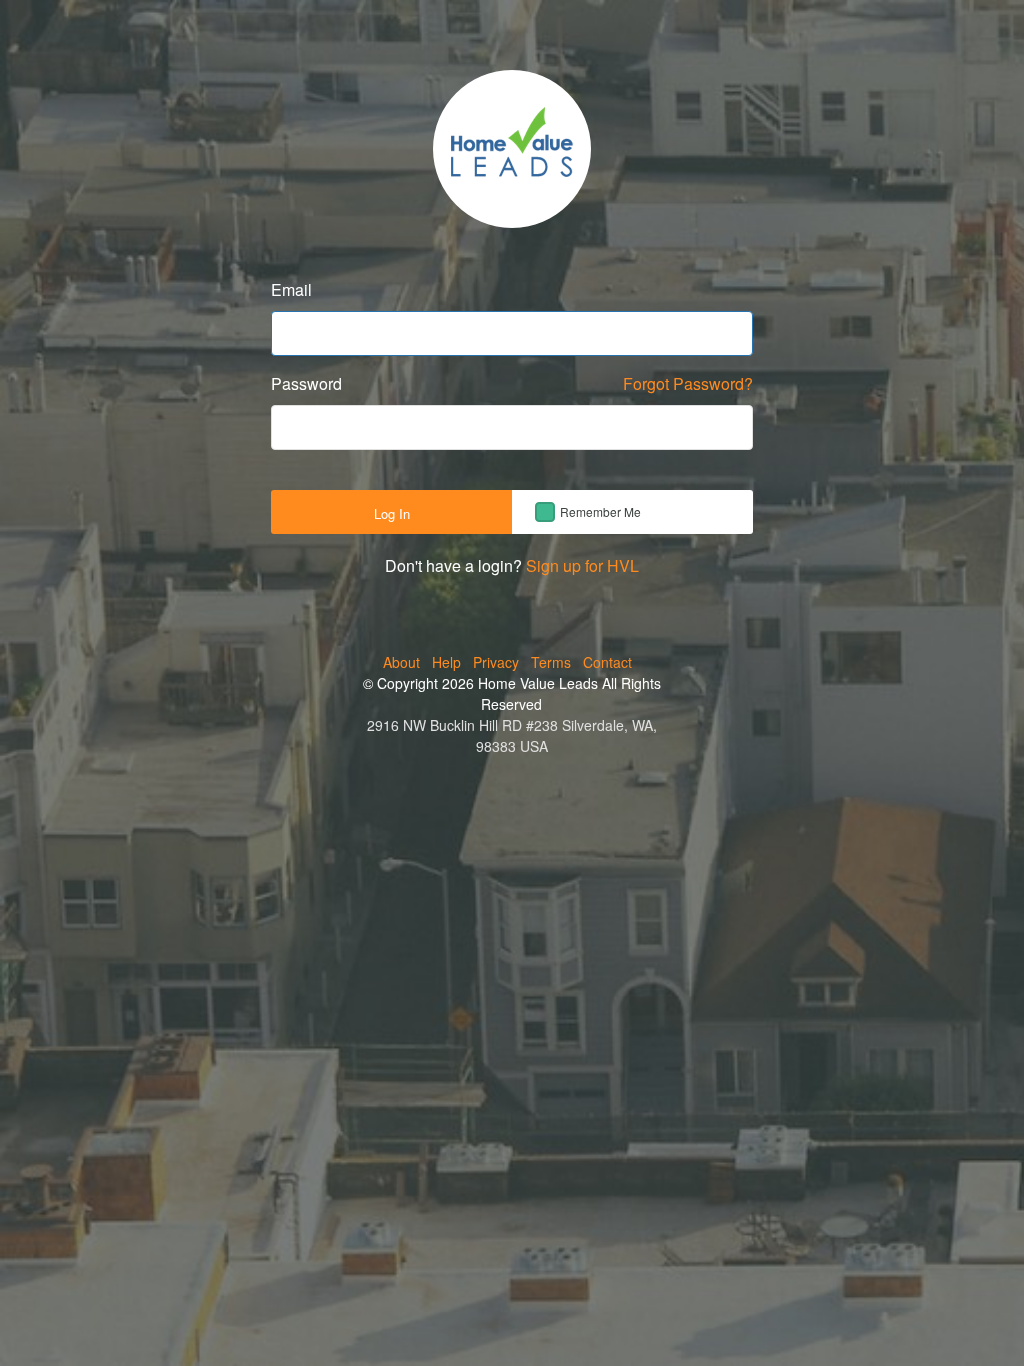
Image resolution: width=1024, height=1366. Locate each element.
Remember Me (600, 511)
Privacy (496, 662)
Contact (607, 662)
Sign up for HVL (582, 565)
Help (446, 662)
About (401, 662)
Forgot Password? (688, 383)
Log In (392, 513)
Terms (551, 662)
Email (291, 289)
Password (306, 383)
